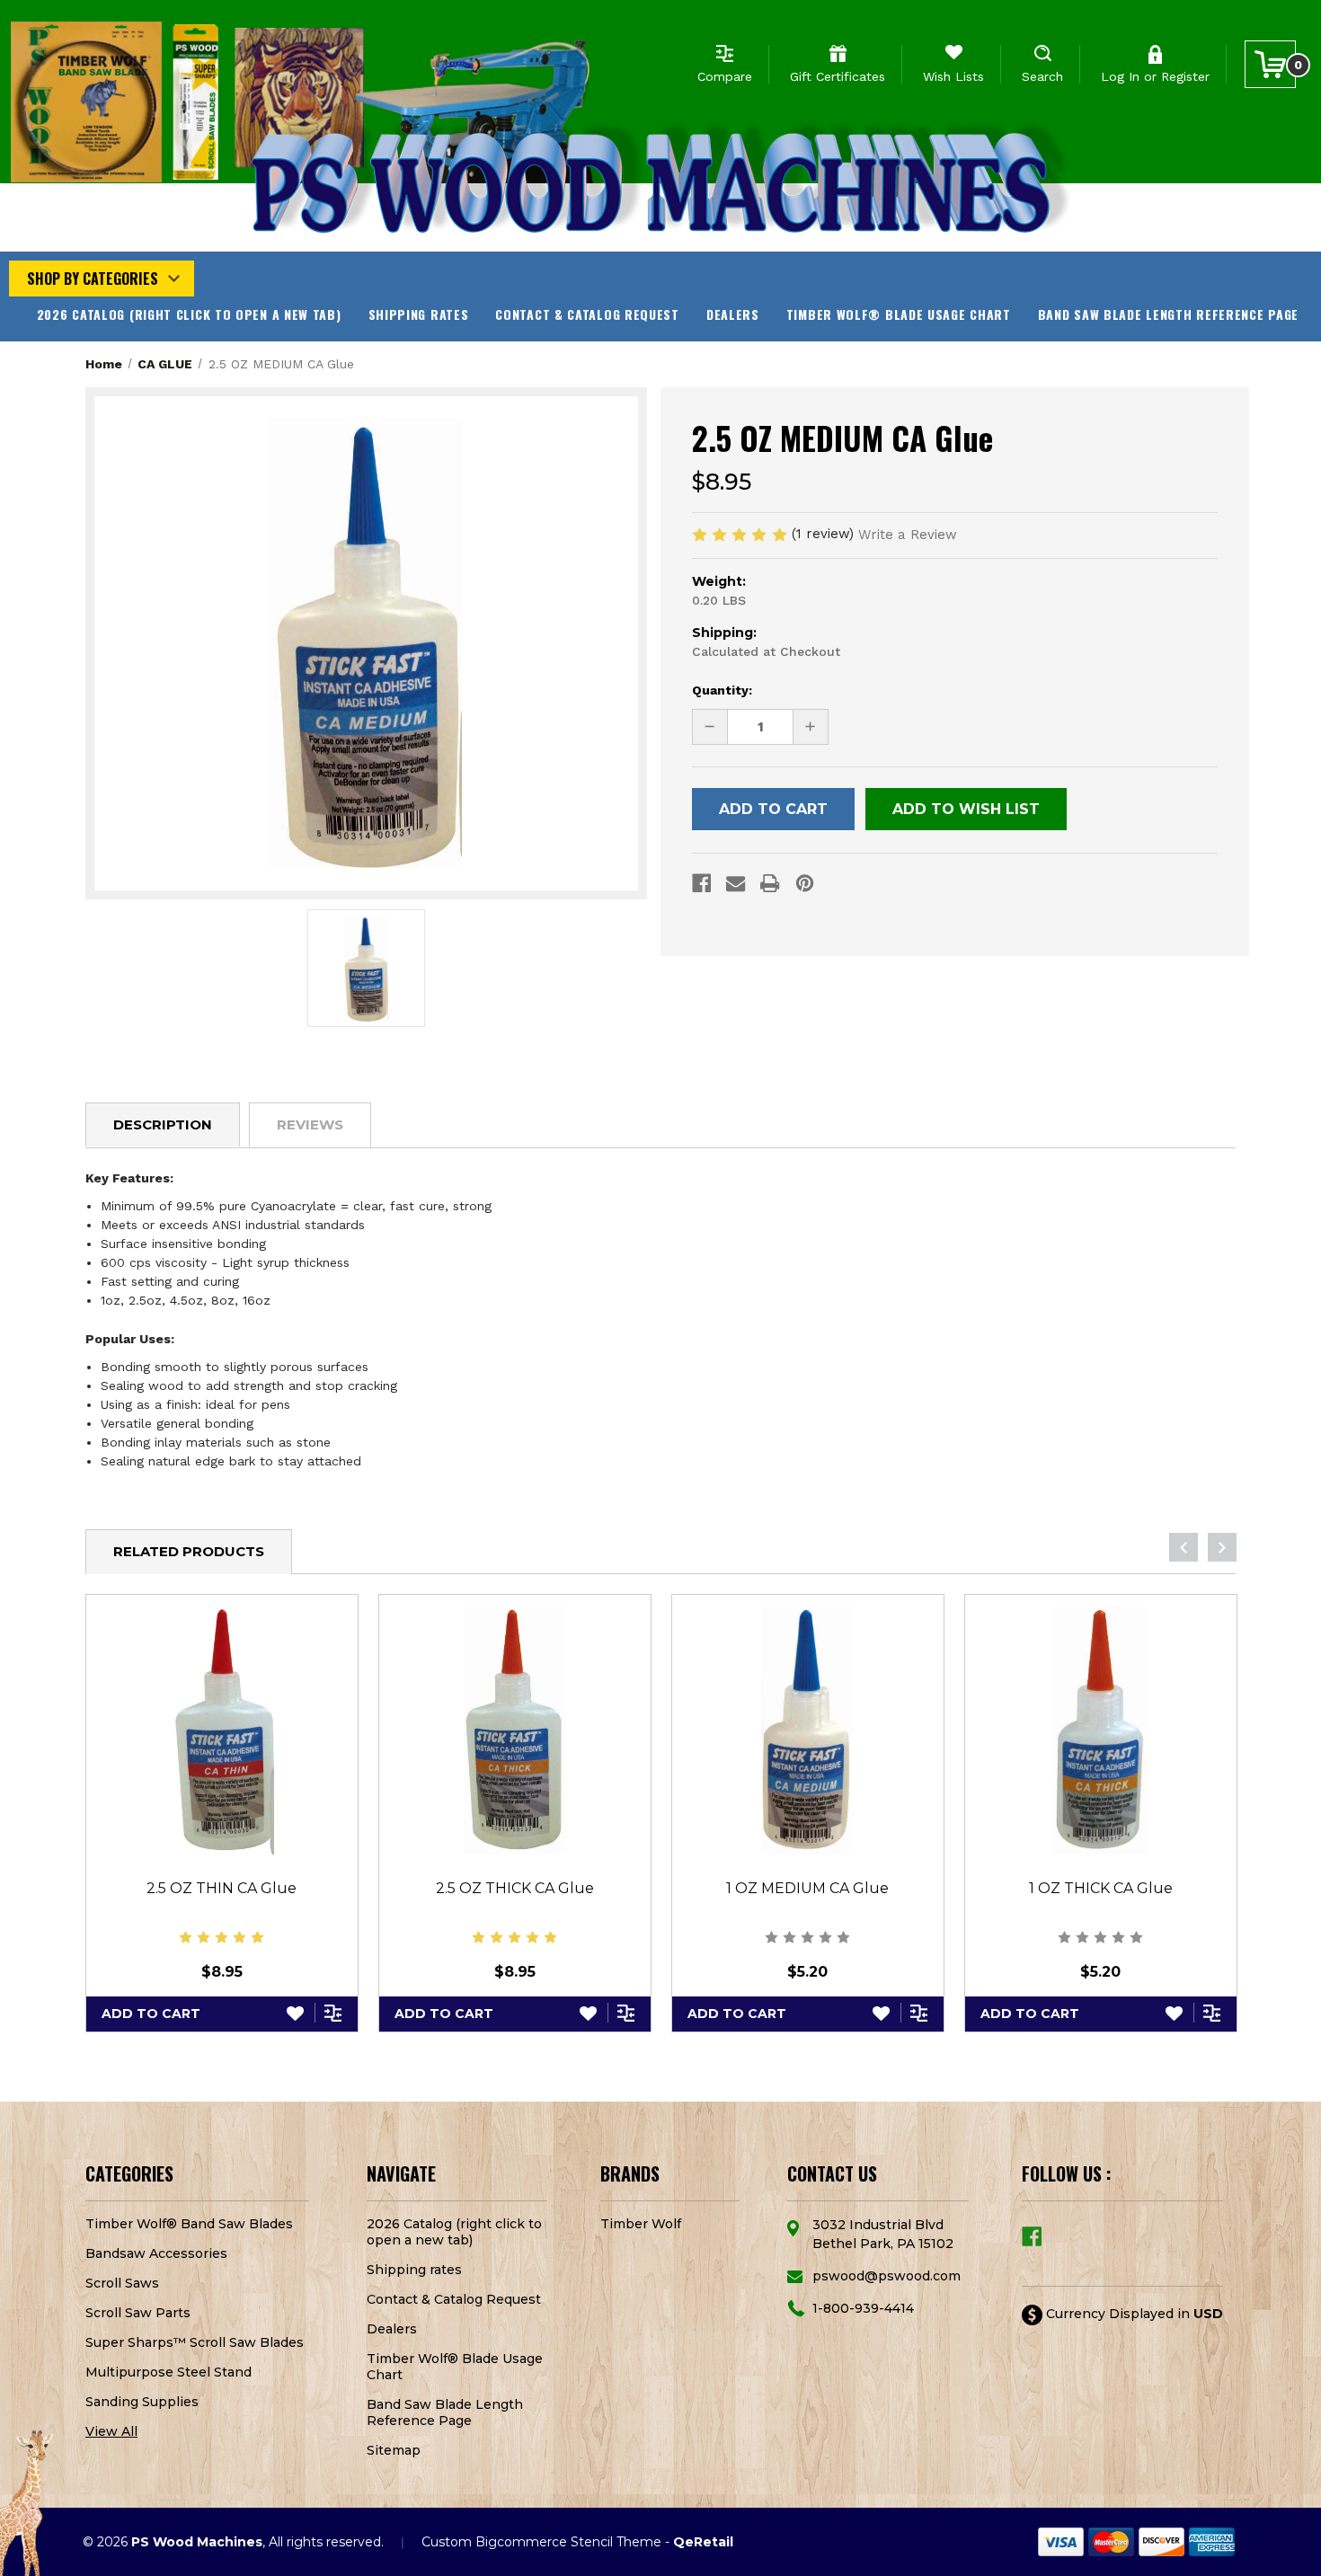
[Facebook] (701, 883)
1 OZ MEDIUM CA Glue (807, 1888)
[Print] (770, 883)
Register (1185, 76)
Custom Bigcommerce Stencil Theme (541, 2542)
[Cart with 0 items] (1270, 64)
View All (111, 2431)
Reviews (310, 1124)
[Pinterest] (805, 883)
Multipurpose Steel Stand (168, 2372)
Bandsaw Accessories (156, 2253)
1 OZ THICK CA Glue (1101, 1888)
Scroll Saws (122, 2283)
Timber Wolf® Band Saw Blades (189, 2224)
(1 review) (825, 534)
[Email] (736, 883)
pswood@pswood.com (887, 2276)
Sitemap (394, 2450)
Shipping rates (419, 314)
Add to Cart (151, 2014)
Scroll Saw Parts (138, 2313)
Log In (1120, 76)
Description (163, 1124)
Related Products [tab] (189, 1551)
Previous (1184, 1547)
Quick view (222, 1731)
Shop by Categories (93, 279)
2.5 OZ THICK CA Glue (515, 1888)
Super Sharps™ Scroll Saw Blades (195, 2342)
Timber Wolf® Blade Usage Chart (899, 314)
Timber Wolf (641, 2224)
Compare (725, 76)
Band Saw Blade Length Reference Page (1168, 314)
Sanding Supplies (142, 2402)
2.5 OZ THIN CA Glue (222, 1888)
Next (1222, 1547)
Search (1042, 76)
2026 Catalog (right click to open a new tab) (189, 314)
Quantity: (722, 690)
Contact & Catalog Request (587, 314)
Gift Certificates (838, 76)
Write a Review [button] (908, 535)
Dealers (733, 314)
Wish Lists (953, 76)
